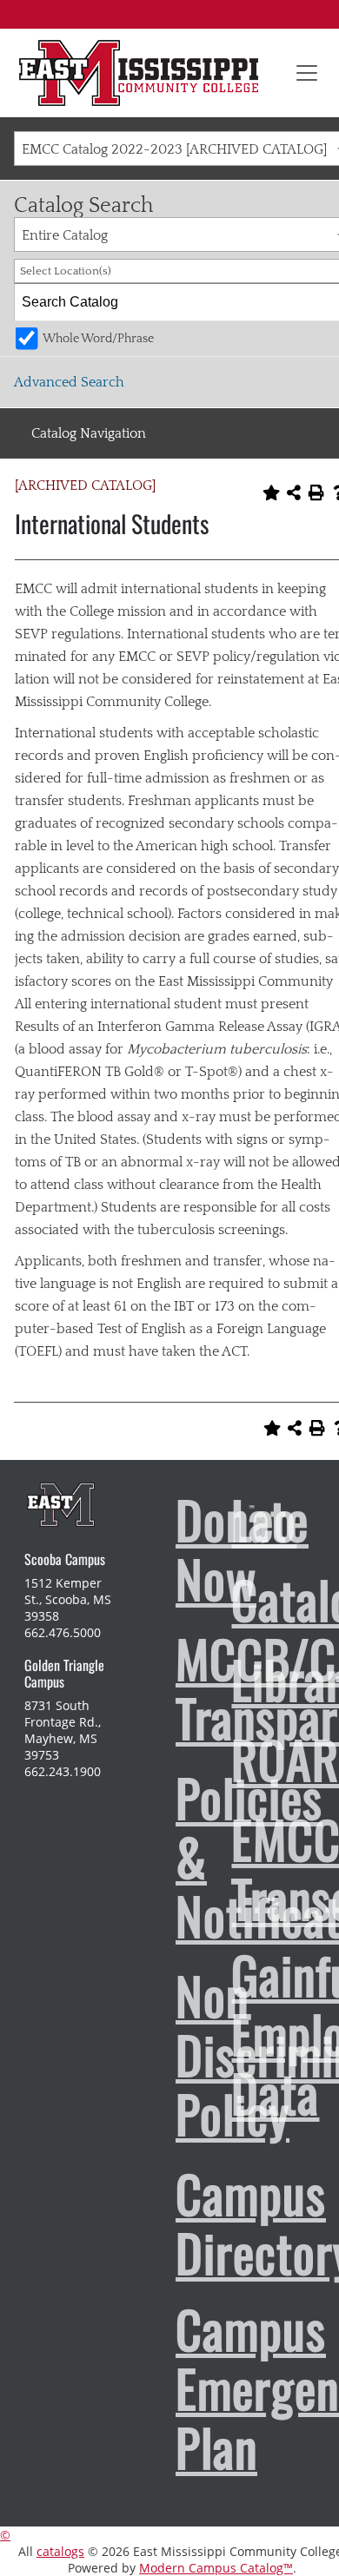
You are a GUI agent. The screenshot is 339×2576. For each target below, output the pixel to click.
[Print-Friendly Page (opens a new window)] (316, 492)
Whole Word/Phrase (98, 339)
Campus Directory (167, 2223)
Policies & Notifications (167, 1856)
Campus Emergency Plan (167, 2388)
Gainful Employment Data (223, 2033)
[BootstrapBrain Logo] (60, 1504)
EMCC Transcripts (223, 1868)
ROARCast (223, 1759)
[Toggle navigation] (307, 73)
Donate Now (167, 1549)
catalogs (60, 2551)
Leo (223, 1519)
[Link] (139, 73)
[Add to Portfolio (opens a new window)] (271, 492)
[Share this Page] (294, 492)
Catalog (223, 1599)
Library (223, 1679)
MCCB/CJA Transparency (167, 1688)
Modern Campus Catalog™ (216, 2568)
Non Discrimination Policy (167, 2054)
